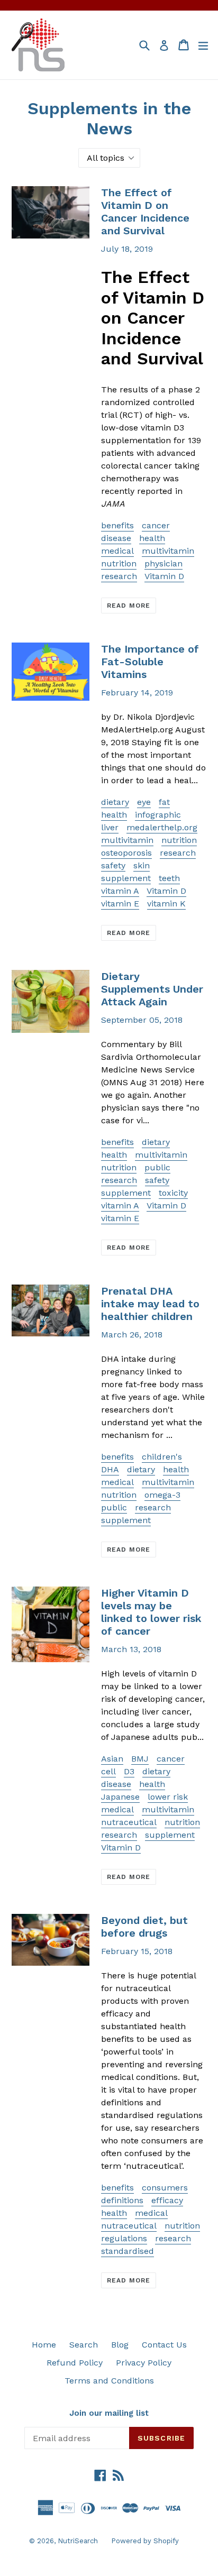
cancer (156, 525)
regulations (124, 2238)
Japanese (120, 1797)
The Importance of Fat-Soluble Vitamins (150, 662)
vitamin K (166, 904)
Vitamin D (164, 576)
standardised (128, 2251)
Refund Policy (75, 2363)
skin (142, 865)
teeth (169, 878)
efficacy (167, 2200)
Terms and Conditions (109, 2381)
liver (110, 827)
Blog (120, 2345)
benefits (117, 525)
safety (113, 865)
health (152, 538)
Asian (112, 1759)
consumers (165, 2188)
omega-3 (162, 1495)
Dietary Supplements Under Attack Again (152, 989)
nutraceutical (129, 1822)
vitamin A (120, 891)
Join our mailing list (109, 2413)
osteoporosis (126, 853)
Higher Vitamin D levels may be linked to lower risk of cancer (151, 1612)
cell (108, 1771)
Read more (129, 606)
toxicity (173, 1193)
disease (116, 538)
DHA (110, 1469)
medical (117, 551)
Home (44, 2345)
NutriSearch (78, 2541)
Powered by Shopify (145, 2541)
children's (162, 1457)
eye (144, 802)
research (119, 576)
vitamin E (120, 904)
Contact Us (164, 2345)
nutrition (119, 563)
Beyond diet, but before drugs (144, 1927)
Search (84, 2345)
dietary (115, 802)
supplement (126, 878)
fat (164, 802)
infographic (158, 815)
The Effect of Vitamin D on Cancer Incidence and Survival (145, 212)
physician (163, 563)
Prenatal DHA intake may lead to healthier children (150, 1304)
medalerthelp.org (162, 827)
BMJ (140, 1759)
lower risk (168, 1797)
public (157, 1167)
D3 (129, 1771)
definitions (122, 2200)
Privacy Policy (144, 2363)
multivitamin (168, 551)
